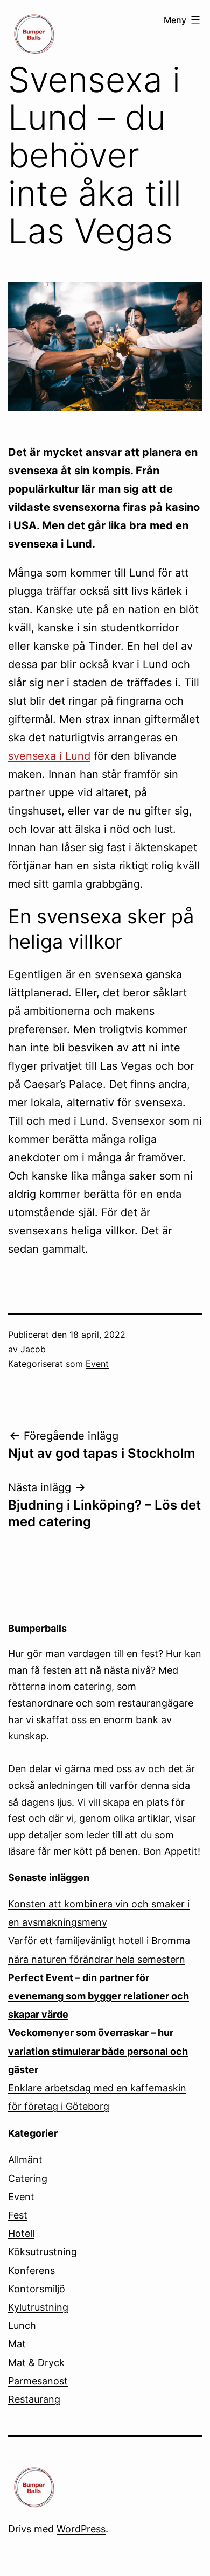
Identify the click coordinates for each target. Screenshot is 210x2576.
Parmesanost (38, 2381)
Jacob (33, 1349)
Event (97, 1364)
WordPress (81, 2529)
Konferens (31, 2270)
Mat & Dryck (36, 2363)
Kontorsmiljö (37, 2289)
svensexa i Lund (49, 756)
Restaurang (34, 2399)
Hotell (21, 2233)
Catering (28, 2178)
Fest (18, 2215)
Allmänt (25, 2160)
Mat (17, 2344)
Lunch (22, 2325)
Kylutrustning (38, 2307)
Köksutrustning (43, 2252)
